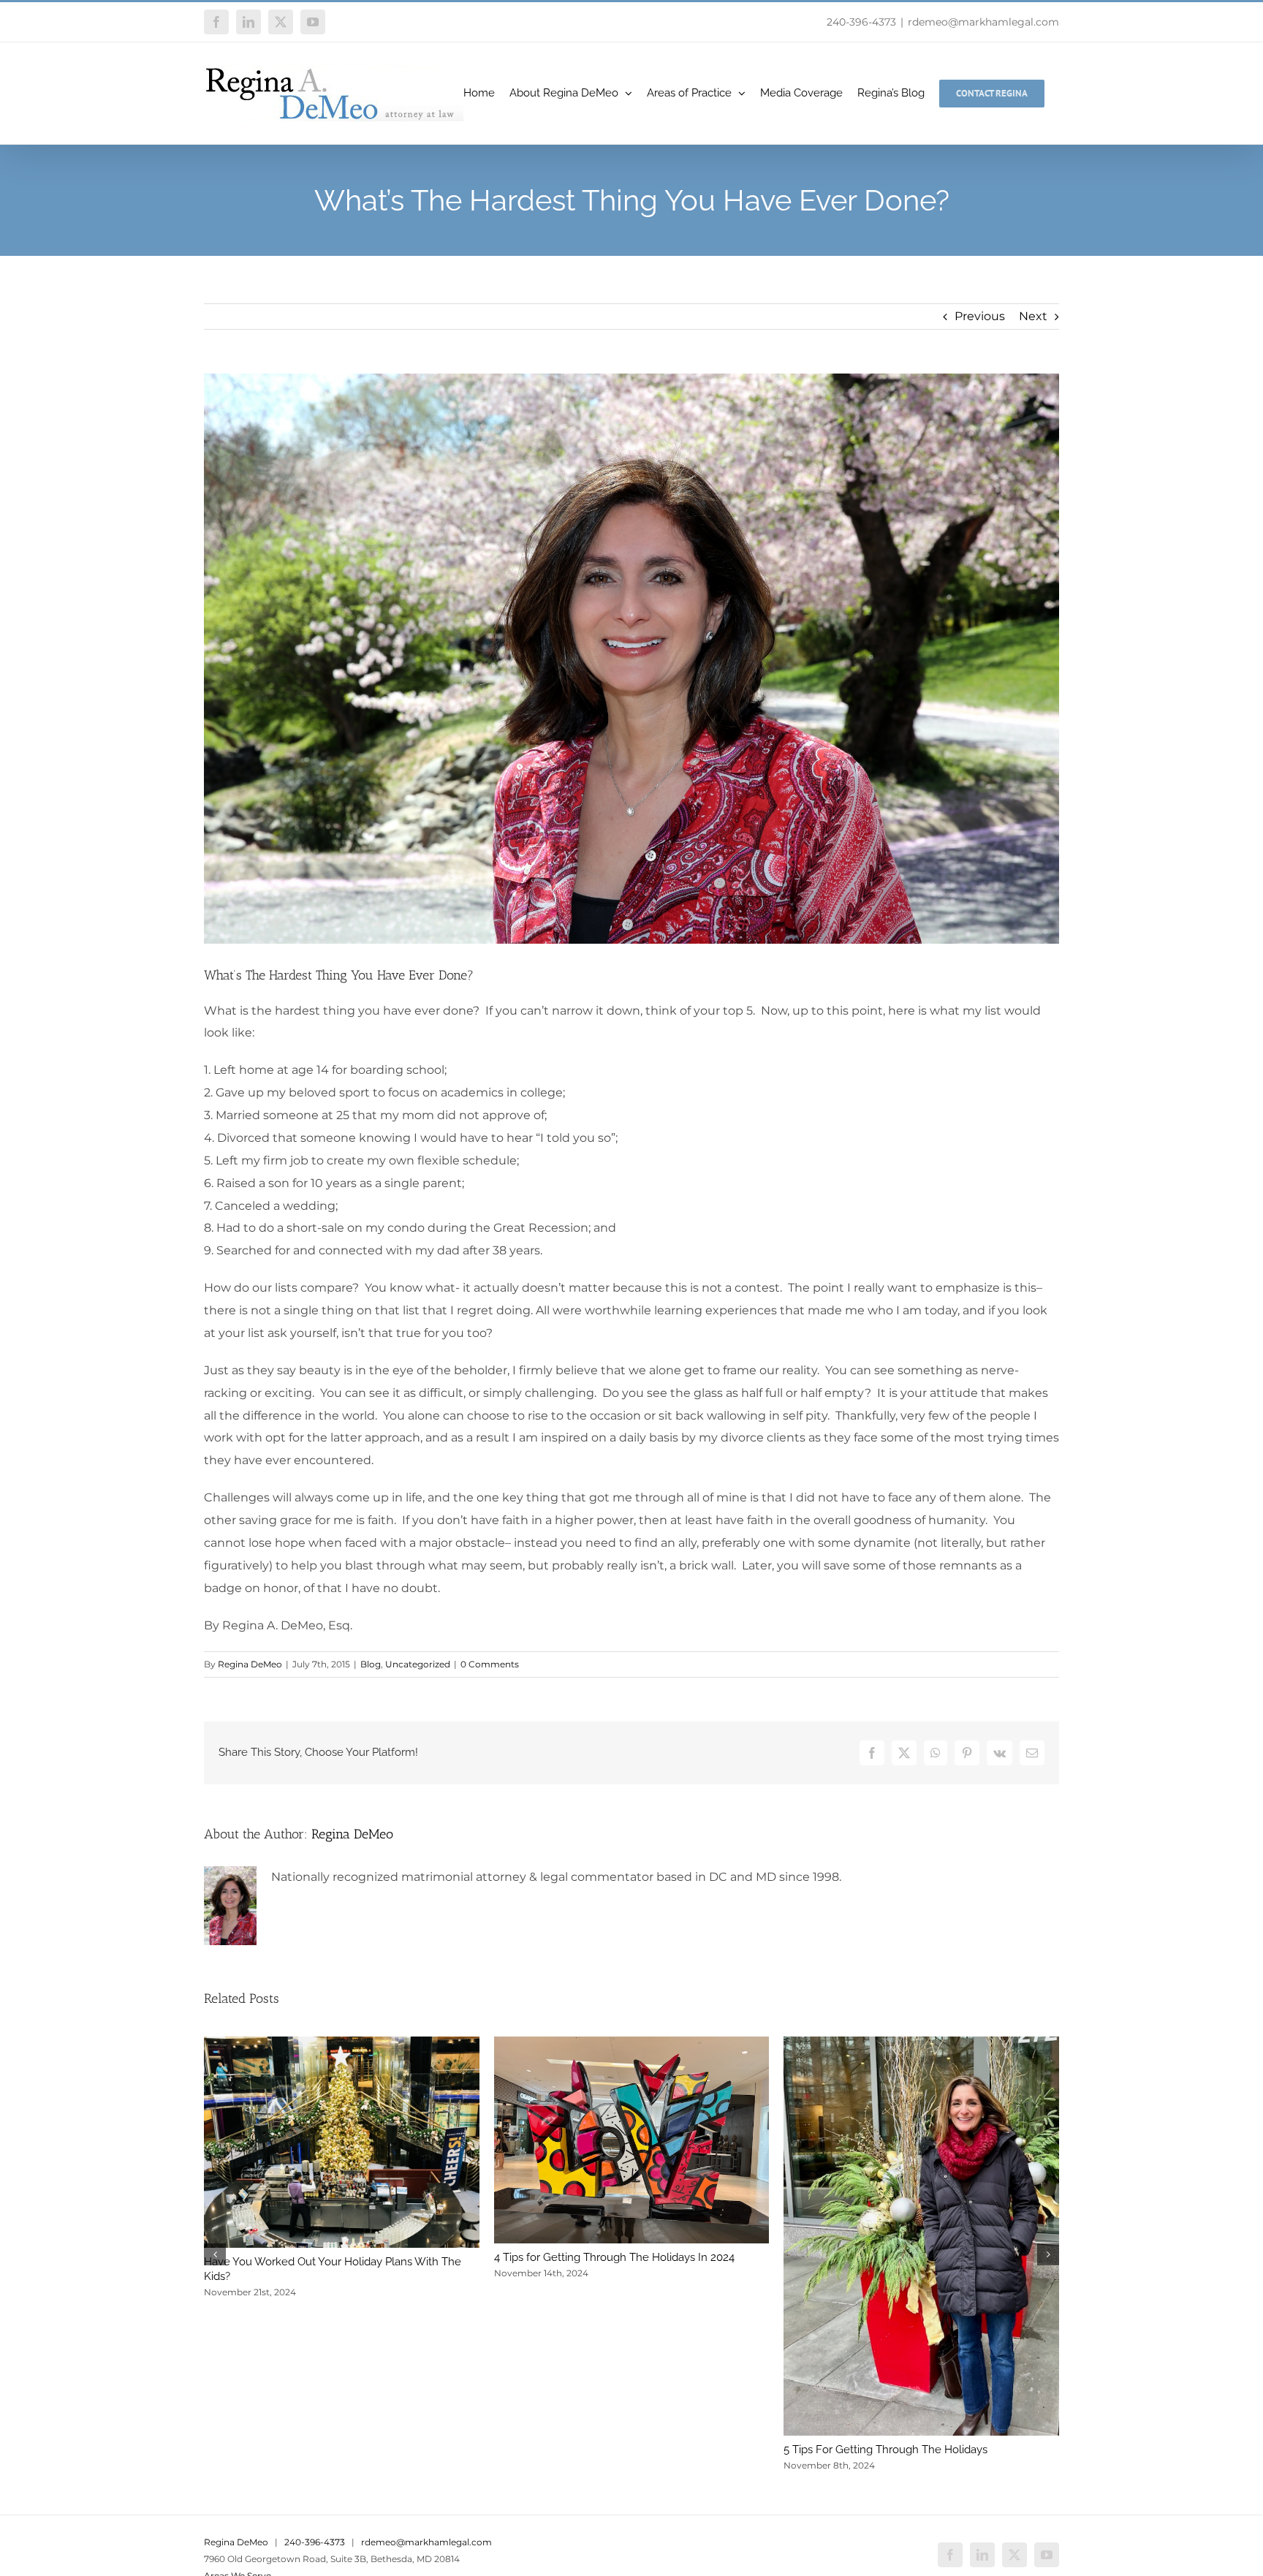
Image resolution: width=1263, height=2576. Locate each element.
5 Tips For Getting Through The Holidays (885, 2450)
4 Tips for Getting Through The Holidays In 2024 (614, 2257)
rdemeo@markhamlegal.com (983, 22)
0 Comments (490, 1664)
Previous (980, 316)
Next (1033, 316)
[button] (215, 2254)
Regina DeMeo (250, 1664)
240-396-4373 (861, 22)
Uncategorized (418, 1664)
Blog (371, 1664)
